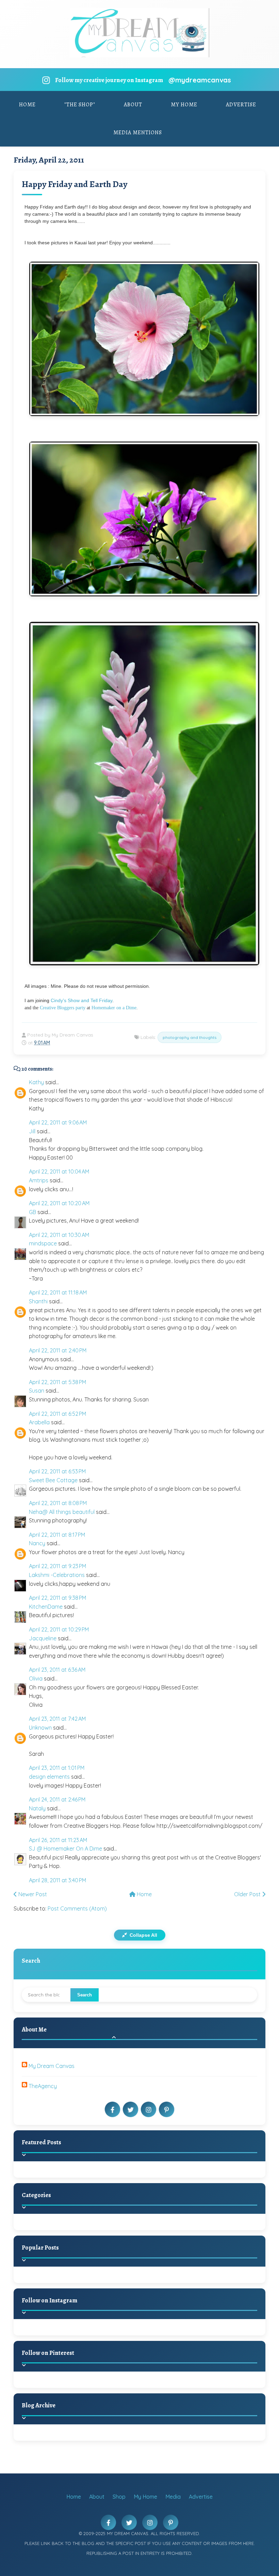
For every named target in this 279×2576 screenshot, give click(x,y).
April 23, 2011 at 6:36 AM (57, 1670)
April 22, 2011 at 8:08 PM (58, 1503)
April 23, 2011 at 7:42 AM (57, 1719)
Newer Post (32, 1894)
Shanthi (38, 1301)
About (133, 105)
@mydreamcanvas (200, 80)
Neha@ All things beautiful (62, 1512)
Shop (119, 2497)
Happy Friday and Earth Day (75, 184)
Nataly (37, 1808)
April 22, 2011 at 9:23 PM (58, 1566)
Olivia (36, 1678)
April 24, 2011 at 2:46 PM (57, 1799)
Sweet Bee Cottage (53, 1480)
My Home (184, 105)
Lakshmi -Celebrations (57, 1575)
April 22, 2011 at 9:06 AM (58, 1122)
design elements (49, 1777)
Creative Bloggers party (63, 1008)
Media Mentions (138, 133)
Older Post (248, 1894)
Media (173, 2497)
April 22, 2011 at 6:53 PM (57, 1471)
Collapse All (143, 1935)
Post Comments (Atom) (77, 1908)
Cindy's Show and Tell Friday (81, 1000)
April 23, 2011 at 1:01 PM (57, 1768)
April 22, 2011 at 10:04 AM (59, 1171)
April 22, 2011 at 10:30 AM (59, 1235)
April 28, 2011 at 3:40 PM (58, 1880)
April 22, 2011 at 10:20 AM (59, 1203)
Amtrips (39, 1180)
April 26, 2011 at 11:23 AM (58, 1840)
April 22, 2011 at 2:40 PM (58, 1350)
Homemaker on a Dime (114, 1008)
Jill (32, 1131)
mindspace (43, 1243)
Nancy (37, 1543)
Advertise (241, 105)
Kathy (36, 1082)
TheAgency (43, 2086)
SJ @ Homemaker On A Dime (65, 1849)
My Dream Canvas (52, 2066)
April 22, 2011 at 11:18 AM (58, 1292)
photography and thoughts (190, 1037)
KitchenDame (46, 1607)
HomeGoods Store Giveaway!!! (86, 2283)
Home (27, 105)
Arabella (39, 1422)
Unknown (40, 1728)
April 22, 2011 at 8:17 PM (57, 1535)
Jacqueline (43, 1638)
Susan (37, 1391)
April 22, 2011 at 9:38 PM (58, 1598)
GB (32, 1212)
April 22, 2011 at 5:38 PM (58, 1382)
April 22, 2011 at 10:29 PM (59, 1629)
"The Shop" (80, 105)
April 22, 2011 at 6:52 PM (58, 1414)
